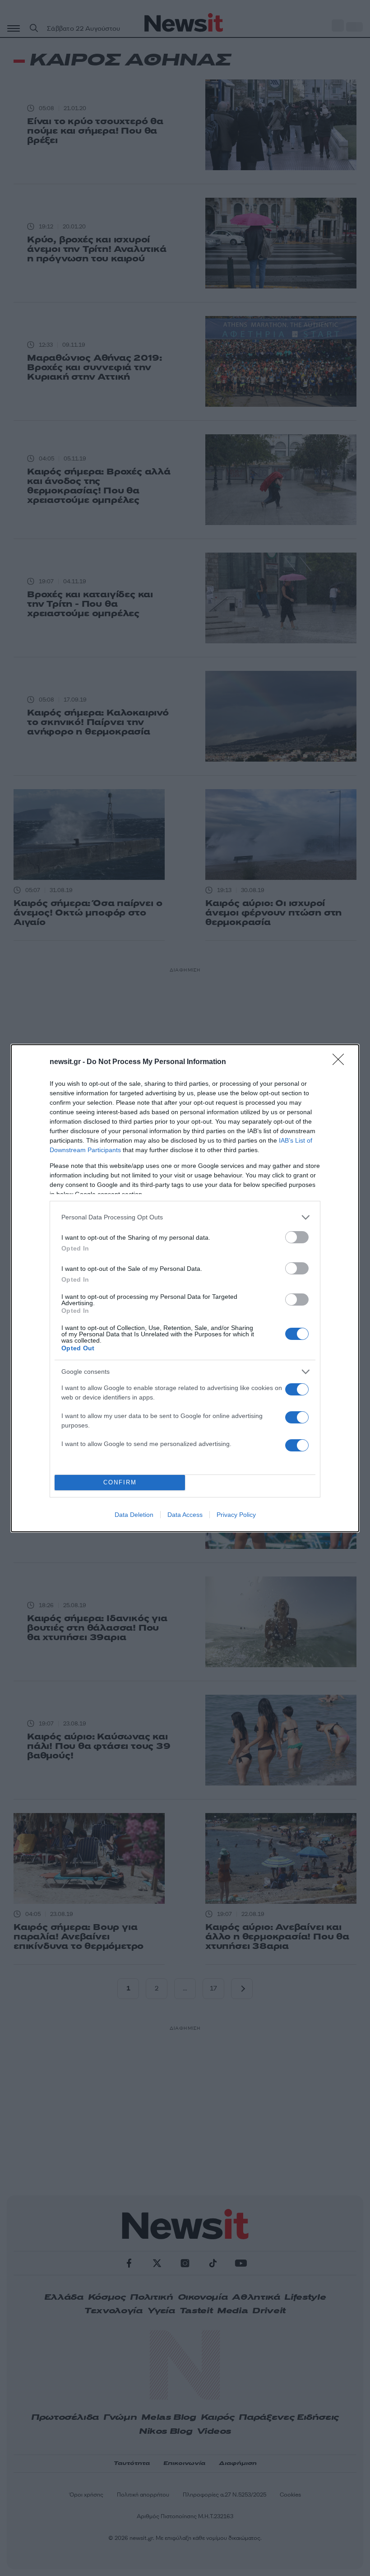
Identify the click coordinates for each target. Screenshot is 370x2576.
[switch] (297, 1237)
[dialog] (185, 1288)
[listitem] (185, 1217)
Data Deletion (134, 1515)
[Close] (341, 1062)
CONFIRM (120, 1482)
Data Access (185, 1515)
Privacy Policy (236, 1515)
